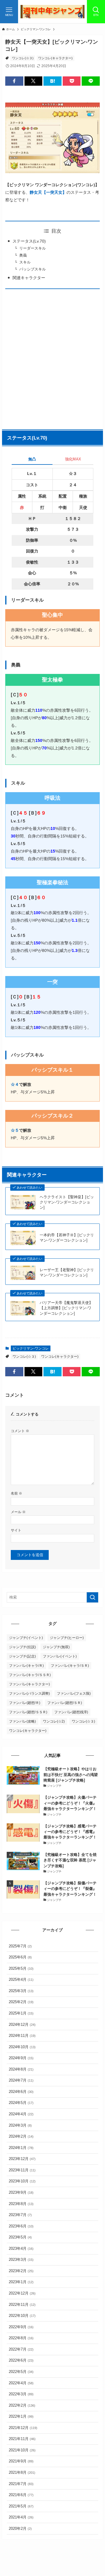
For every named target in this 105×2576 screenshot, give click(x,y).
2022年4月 (21, 2383)
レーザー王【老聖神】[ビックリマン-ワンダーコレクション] (67, 1272)
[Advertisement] (52, 358)
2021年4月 (21, 2517)
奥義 (23, 255)
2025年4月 (21, 1979)
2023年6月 (21, 2226)
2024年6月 (21, 2092)
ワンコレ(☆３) (23, 58)
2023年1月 (21, 2282)
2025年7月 (20, 1946)
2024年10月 (22, 2047)
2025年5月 (21, 1968)
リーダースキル (33, 248)
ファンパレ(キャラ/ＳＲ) (70, 1666)
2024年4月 (21, 2114)
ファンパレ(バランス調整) (29, 1694)
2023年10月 (22, 2181)
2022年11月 (22, 2305)
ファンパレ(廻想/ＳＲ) (65, 1703)
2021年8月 (22, 2472)
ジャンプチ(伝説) (22, 1647)
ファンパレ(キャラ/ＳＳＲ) (30, 1675)
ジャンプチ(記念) (22, 1656)
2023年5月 (20, 2237)
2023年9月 (21, 2192)
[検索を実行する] (92, 1597)
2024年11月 (22, 2036)
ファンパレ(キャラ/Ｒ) (26, 1666)
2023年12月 (22, 2159)
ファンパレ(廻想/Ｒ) (25, 1703)
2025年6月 (20, 1957)
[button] (14, 81)
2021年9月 (21, 2461)
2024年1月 (21, 2148)
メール (18, 1512)
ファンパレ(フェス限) (74, 1694)
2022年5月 (21, 2372)
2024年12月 (22, 2025)
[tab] (32, 461)
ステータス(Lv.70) (29, 241)
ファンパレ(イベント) (60, 1656)
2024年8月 (21, 2069)
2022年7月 (21, 2349)
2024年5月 (21, 2103)
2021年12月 (23, 2428)
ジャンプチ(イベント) (26, 1638)
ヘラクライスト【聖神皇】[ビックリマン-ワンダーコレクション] (67, 1202)
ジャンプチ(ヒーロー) (67, 1638)
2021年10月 (22, 2450)
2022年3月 (21, 2394)
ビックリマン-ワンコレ (31, 1348)
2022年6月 (21, 2360)
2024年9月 (21, 2058)
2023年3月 (21, 2260)
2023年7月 (20, 2215)
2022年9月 (21, 2327)
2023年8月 (21, 2204)
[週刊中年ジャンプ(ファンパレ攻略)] (52, 12)
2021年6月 (21, 2495)
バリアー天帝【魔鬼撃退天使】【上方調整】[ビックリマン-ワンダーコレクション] (66, 1308)
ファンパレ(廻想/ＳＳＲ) (28, 1712)
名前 (16, 1493)
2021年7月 (21, 2484)
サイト (16, 1530)
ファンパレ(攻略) (22, 1721)
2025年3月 (21, 1991)
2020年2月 (20, 2529)
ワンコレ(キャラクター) (55, 58)
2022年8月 (21, 2338)
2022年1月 (21, 2416)
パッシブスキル (33, 269)
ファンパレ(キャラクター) (29, 1684)
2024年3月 (20, 2125)
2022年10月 (22, 2316)
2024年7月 (21, 2080)
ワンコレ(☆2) (54, 1721)
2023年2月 (21, 2271)
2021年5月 (21, 2506)
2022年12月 (22, 2293)
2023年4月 (21, 2248)
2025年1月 (21, 2013)
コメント (20, 1431)
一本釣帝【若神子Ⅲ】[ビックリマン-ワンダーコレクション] (67, 1238)
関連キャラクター (29, 278)
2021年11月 (22, 2439)
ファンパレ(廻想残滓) (71, 1712)
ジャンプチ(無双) (56, 1647)
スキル (25, 262)
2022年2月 (22, 2405)
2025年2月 (21, 2002)
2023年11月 (22, 2170)
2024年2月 (21, 2136)
